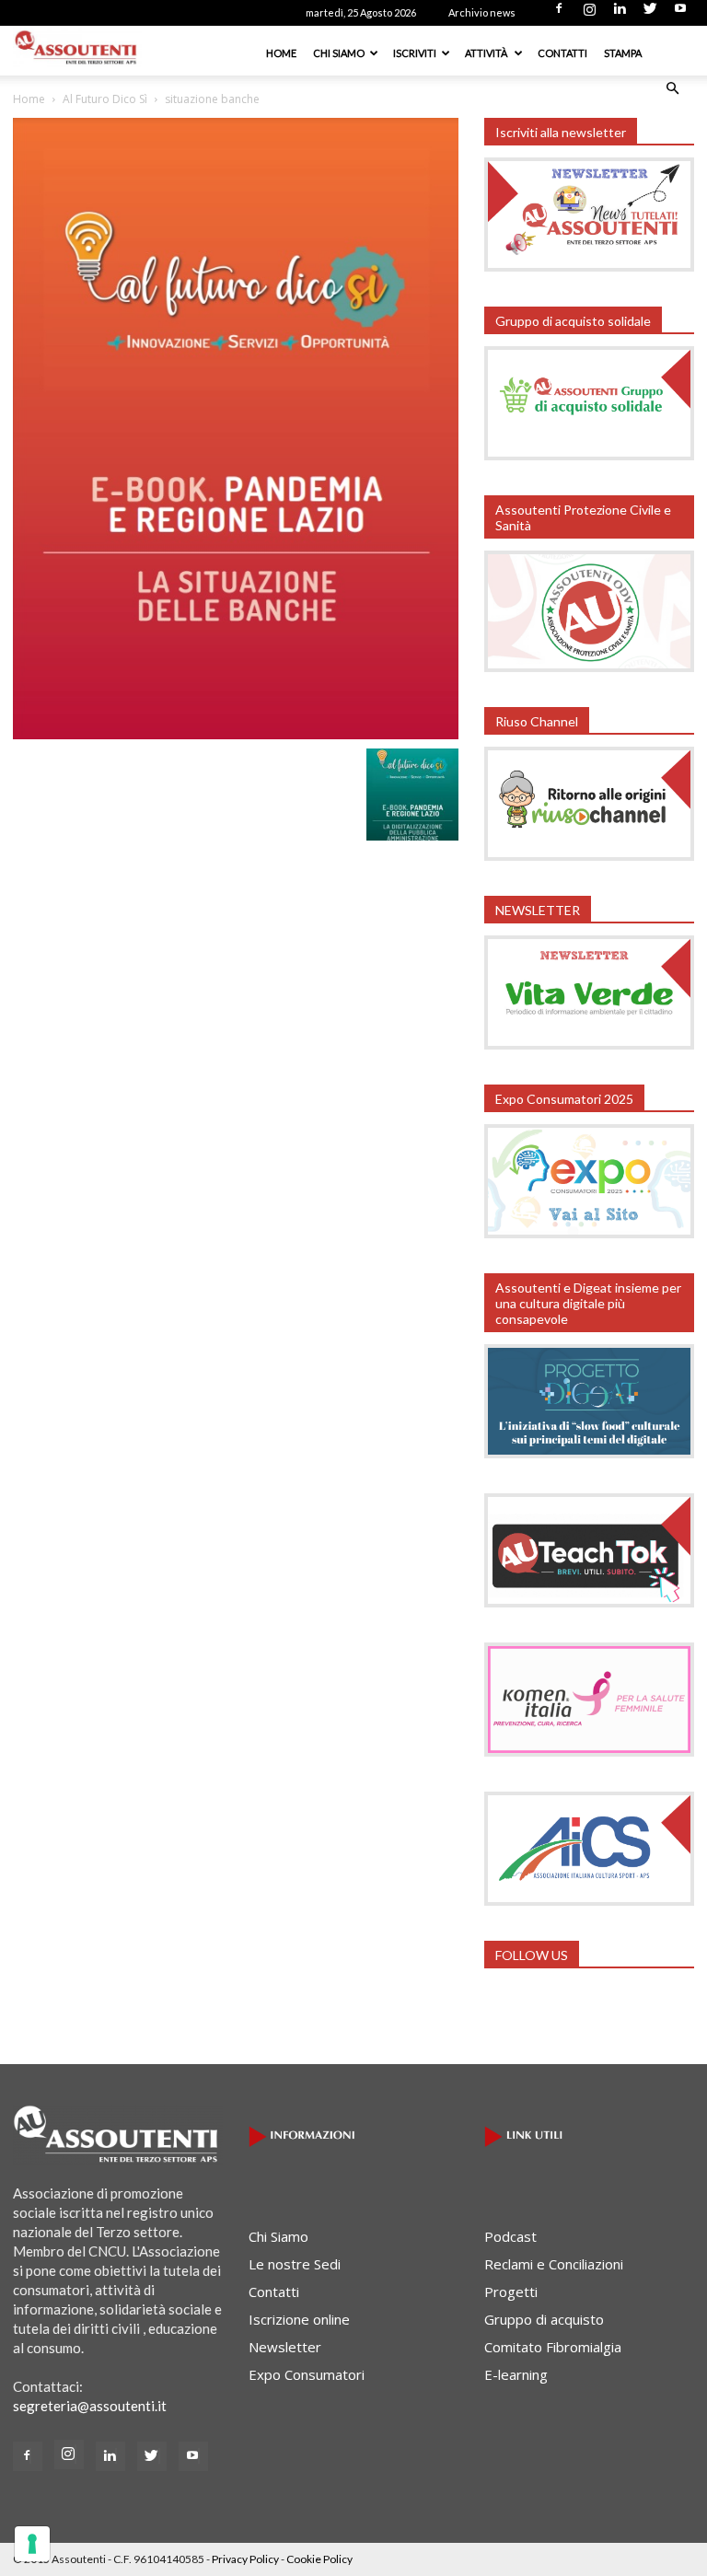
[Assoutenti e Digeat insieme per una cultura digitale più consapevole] (589, 1453)
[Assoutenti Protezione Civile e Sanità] (589, 667)
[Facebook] (559, 14)
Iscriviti (415, 53)
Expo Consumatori (307, 2374)
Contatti (562, 53)
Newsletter (285, 2347)
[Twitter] (650, 14)
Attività (487, 53)
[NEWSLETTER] (589, 1044)
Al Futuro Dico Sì (105, 99)
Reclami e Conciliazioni (554, 2264)
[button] (672, 88)
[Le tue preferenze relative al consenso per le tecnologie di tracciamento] (32, 2544)
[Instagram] (589, 14)
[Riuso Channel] (589, 855)
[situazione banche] (236, 734)
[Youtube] (680, 14)
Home (281, 53)
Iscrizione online (299, 2319)
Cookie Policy (319, 2559)
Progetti (511, 2292)
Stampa (623, 53)
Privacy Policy (245, 2559)
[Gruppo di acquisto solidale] (589, 455)
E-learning (516, 2374)
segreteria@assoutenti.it (90, 2406)
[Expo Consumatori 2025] (589, 1233)
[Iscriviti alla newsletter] (589, 266)
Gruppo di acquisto (544, 2319)
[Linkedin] (620, 14)
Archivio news (482, 12)
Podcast (510, 2236)
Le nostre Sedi (295, 2264)
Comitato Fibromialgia (553, 2347)
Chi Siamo (339, 53)
